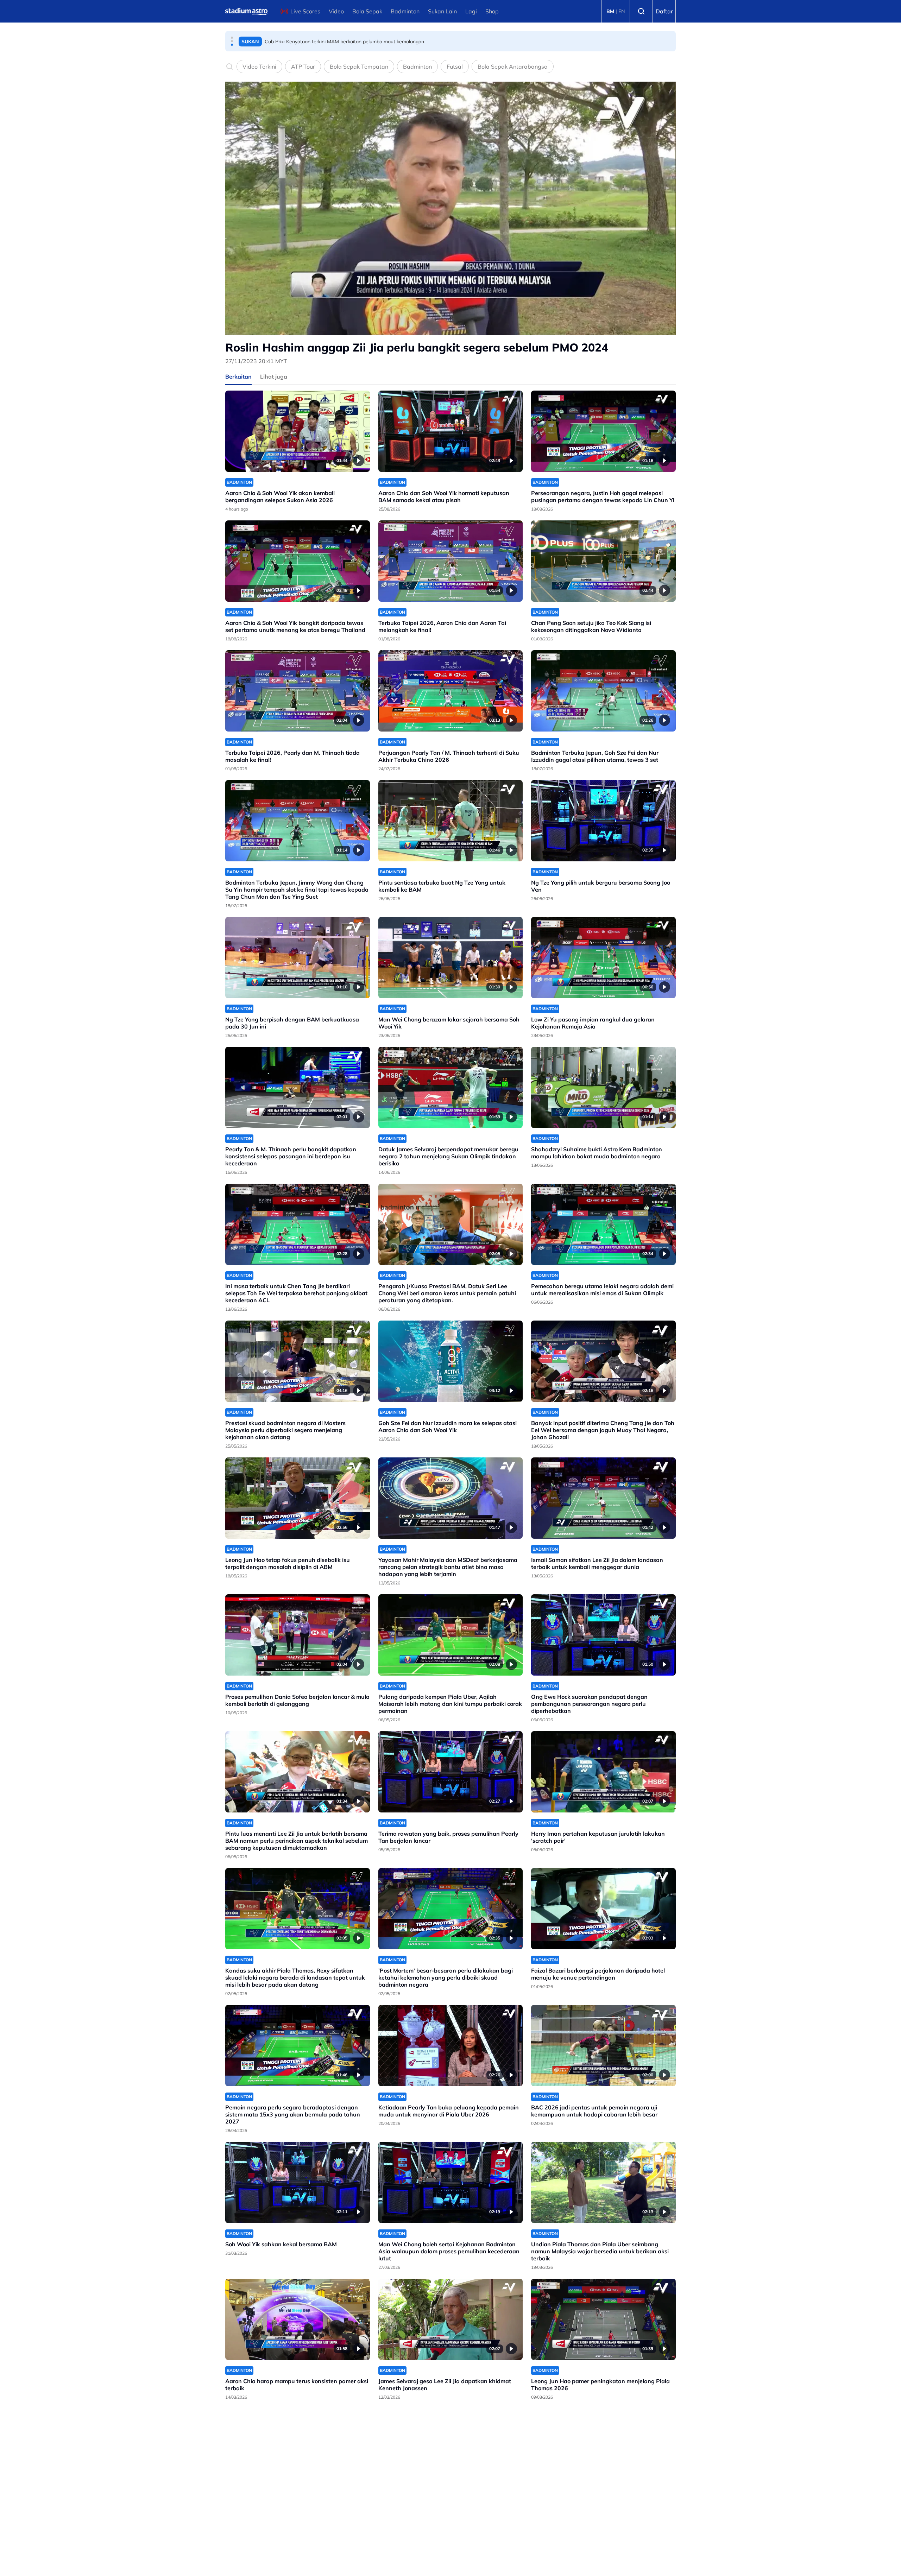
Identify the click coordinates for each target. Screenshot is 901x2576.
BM (610, 11)
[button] (232, 38)
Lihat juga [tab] (274, 376)
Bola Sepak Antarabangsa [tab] (513, 67)
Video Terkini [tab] (259, 67)
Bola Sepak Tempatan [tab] (359, 67)
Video (336, 11)
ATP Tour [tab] (303, 67)
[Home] (246, 11)
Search (641, 11)
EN (622, 11)
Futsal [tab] (455, 67)
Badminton (405, 11)
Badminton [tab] (417, 67)
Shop (492, 11)
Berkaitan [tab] (238, 376)
